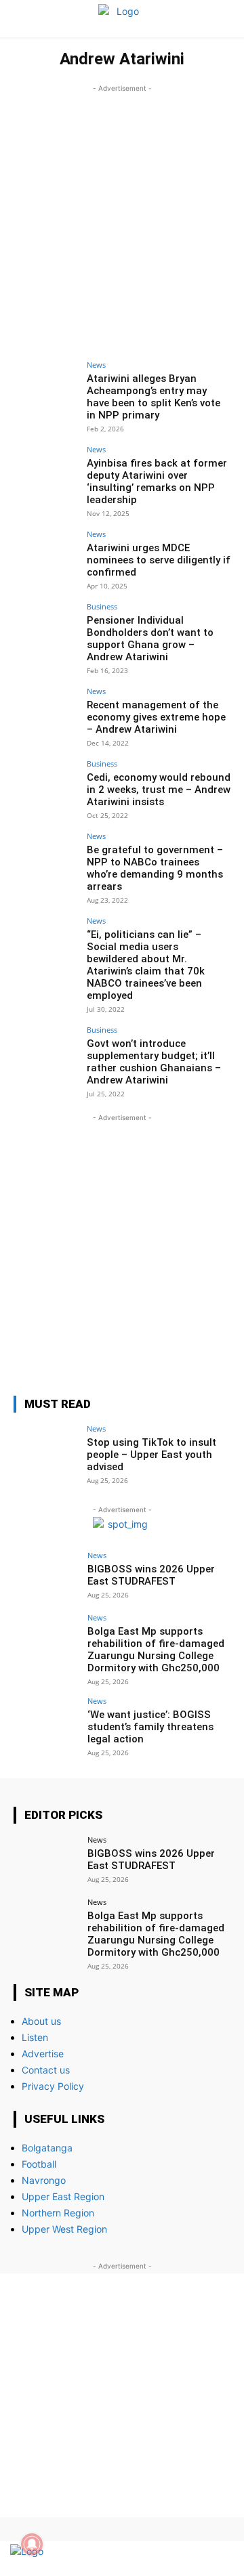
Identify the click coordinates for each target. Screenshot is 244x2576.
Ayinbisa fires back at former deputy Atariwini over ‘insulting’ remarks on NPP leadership (157, 481)
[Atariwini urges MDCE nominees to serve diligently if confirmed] (46, 555)
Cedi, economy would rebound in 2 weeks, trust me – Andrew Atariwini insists (159, 790)
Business (102, 606)
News (96, 365)
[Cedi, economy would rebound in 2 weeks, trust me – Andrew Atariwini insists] (46, 784)
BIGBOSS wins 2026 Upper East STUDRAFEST (151, 1575)
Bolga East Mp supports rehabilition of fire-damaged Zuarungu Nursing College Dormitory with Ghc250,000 (156, 1650)
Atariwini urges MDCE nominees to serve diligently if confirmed (159, 560)
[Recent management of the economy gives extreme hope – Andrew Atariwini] (46, 712)
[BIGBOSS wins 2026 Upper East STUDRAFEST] (46, 1576)
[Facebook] (171, 2559)
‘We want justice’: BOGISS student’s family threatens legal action (150, 1727)
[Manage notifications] (32, 2544)
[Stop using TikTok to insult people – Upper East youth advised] (46, 1449)
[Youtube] (219, 2559)
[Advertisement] (122, 217)
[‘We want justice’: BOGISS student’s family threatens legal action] (46, 1721)
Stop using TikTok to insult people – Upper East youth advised (151, 1455)
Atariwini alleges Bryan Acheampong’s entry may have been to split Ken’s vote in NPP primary (154, 397)
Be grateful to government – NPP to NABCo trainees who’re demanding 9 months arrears (155, 868)
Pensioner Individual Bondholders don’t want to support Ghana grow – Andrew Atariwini (150, 639)
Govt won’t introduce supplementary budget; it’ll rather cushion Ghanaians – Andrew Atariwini (154, 1062)
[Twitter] (195, 2559)
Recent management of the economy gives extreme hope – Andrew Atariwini (156, 717)
